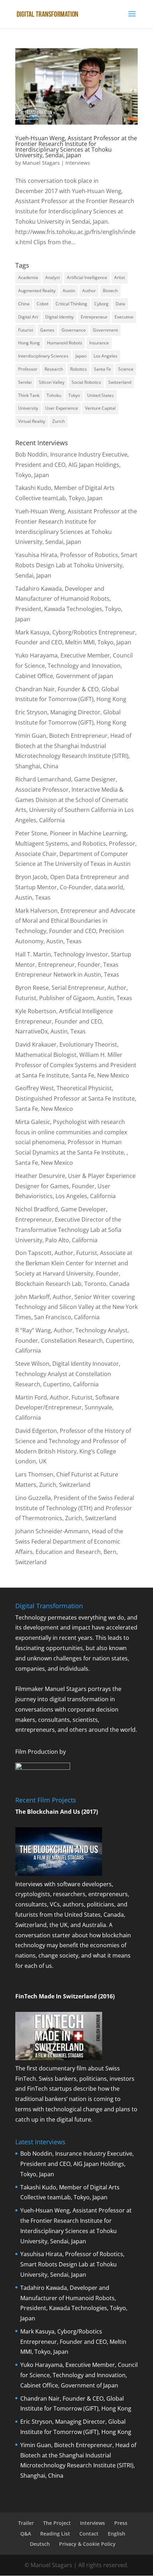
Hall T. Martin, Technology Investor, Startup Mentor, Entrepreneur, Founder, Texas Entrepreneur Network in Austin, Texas (73, 965)
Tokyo (74, 395)
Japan (81, 356)
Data (120, 304)
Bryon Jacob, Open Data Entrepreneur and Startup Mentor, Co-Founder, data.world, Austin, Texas (72, 887)
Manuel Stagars (41, 163)
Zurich (59, 421)
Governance (74, 330)
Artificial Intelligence (87, 277)
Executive (124, 317)
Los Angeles (105, 356)
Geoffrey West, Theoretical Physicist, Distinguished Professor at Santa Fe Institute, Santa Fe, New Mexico (76, 1098)
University (28, 408)
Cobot (43, 304)
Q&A (26, 2534)
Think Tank (29, 395)
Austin (69, 291)
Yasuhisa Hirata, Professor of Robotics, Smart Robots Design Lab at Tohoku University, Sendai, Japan (76, 565)
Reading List (55, 2534)
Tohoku (54, 395)
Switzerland (120, 382)
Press (121, 2523)
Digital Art (28, 317)
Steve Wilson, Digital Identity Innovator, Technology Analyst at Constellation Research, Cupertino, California (68, 1374)
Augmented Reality (37, 291)
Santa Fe (102, 369)
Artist (120, 277)
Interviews (78, 163)
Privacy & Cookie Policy (87, 2544)
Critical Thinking (71, 304)
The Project (57, 2523)
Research (54, 369)
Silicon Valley (52, 382)
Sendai (25, 382)
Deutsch (40, 2544)
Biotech (110, 291)
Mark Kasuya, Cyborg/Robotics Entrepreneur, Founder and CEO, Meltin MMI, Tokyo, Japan (73, 2342)
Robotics (78, 369)
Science (126, 369)
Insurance (99, 343)
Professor (28, 369)
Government (105, 330)
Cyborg (101, 304)
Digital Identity (59, 317)
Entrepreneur (94, 317)
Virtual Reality (32, 421)
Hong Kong (29, 343)
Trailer (26, 2523)
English (117, 2534)
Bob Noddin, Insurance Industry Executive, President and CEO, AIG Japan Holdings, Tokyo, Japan (72, 465)
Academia (28, 277)
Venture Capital (100, 408)
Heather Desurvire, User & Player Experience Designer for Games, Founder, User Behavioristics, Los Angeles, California (75, 1186)
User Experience (62, 408)
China (24, 304)
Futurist (26, 330)
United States (101, 395)
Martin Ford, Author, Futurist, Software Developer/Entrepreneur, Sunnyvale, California (67, 1408)
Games (47, 330)
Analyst (52, 277)
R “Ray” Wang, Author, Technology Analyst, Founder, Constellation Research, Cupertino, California (75, 1341)
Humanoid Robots (65, 343)
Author (89, 291)
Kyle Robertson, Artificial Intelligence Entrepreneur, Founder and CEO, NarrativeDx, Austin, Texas (64, 1021)
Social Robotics (86, 382)
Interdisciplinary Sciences (43, 356)
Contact (89, 2534)
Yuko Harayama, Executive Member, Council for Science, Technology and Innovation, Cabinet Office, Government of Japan (74, 666)
